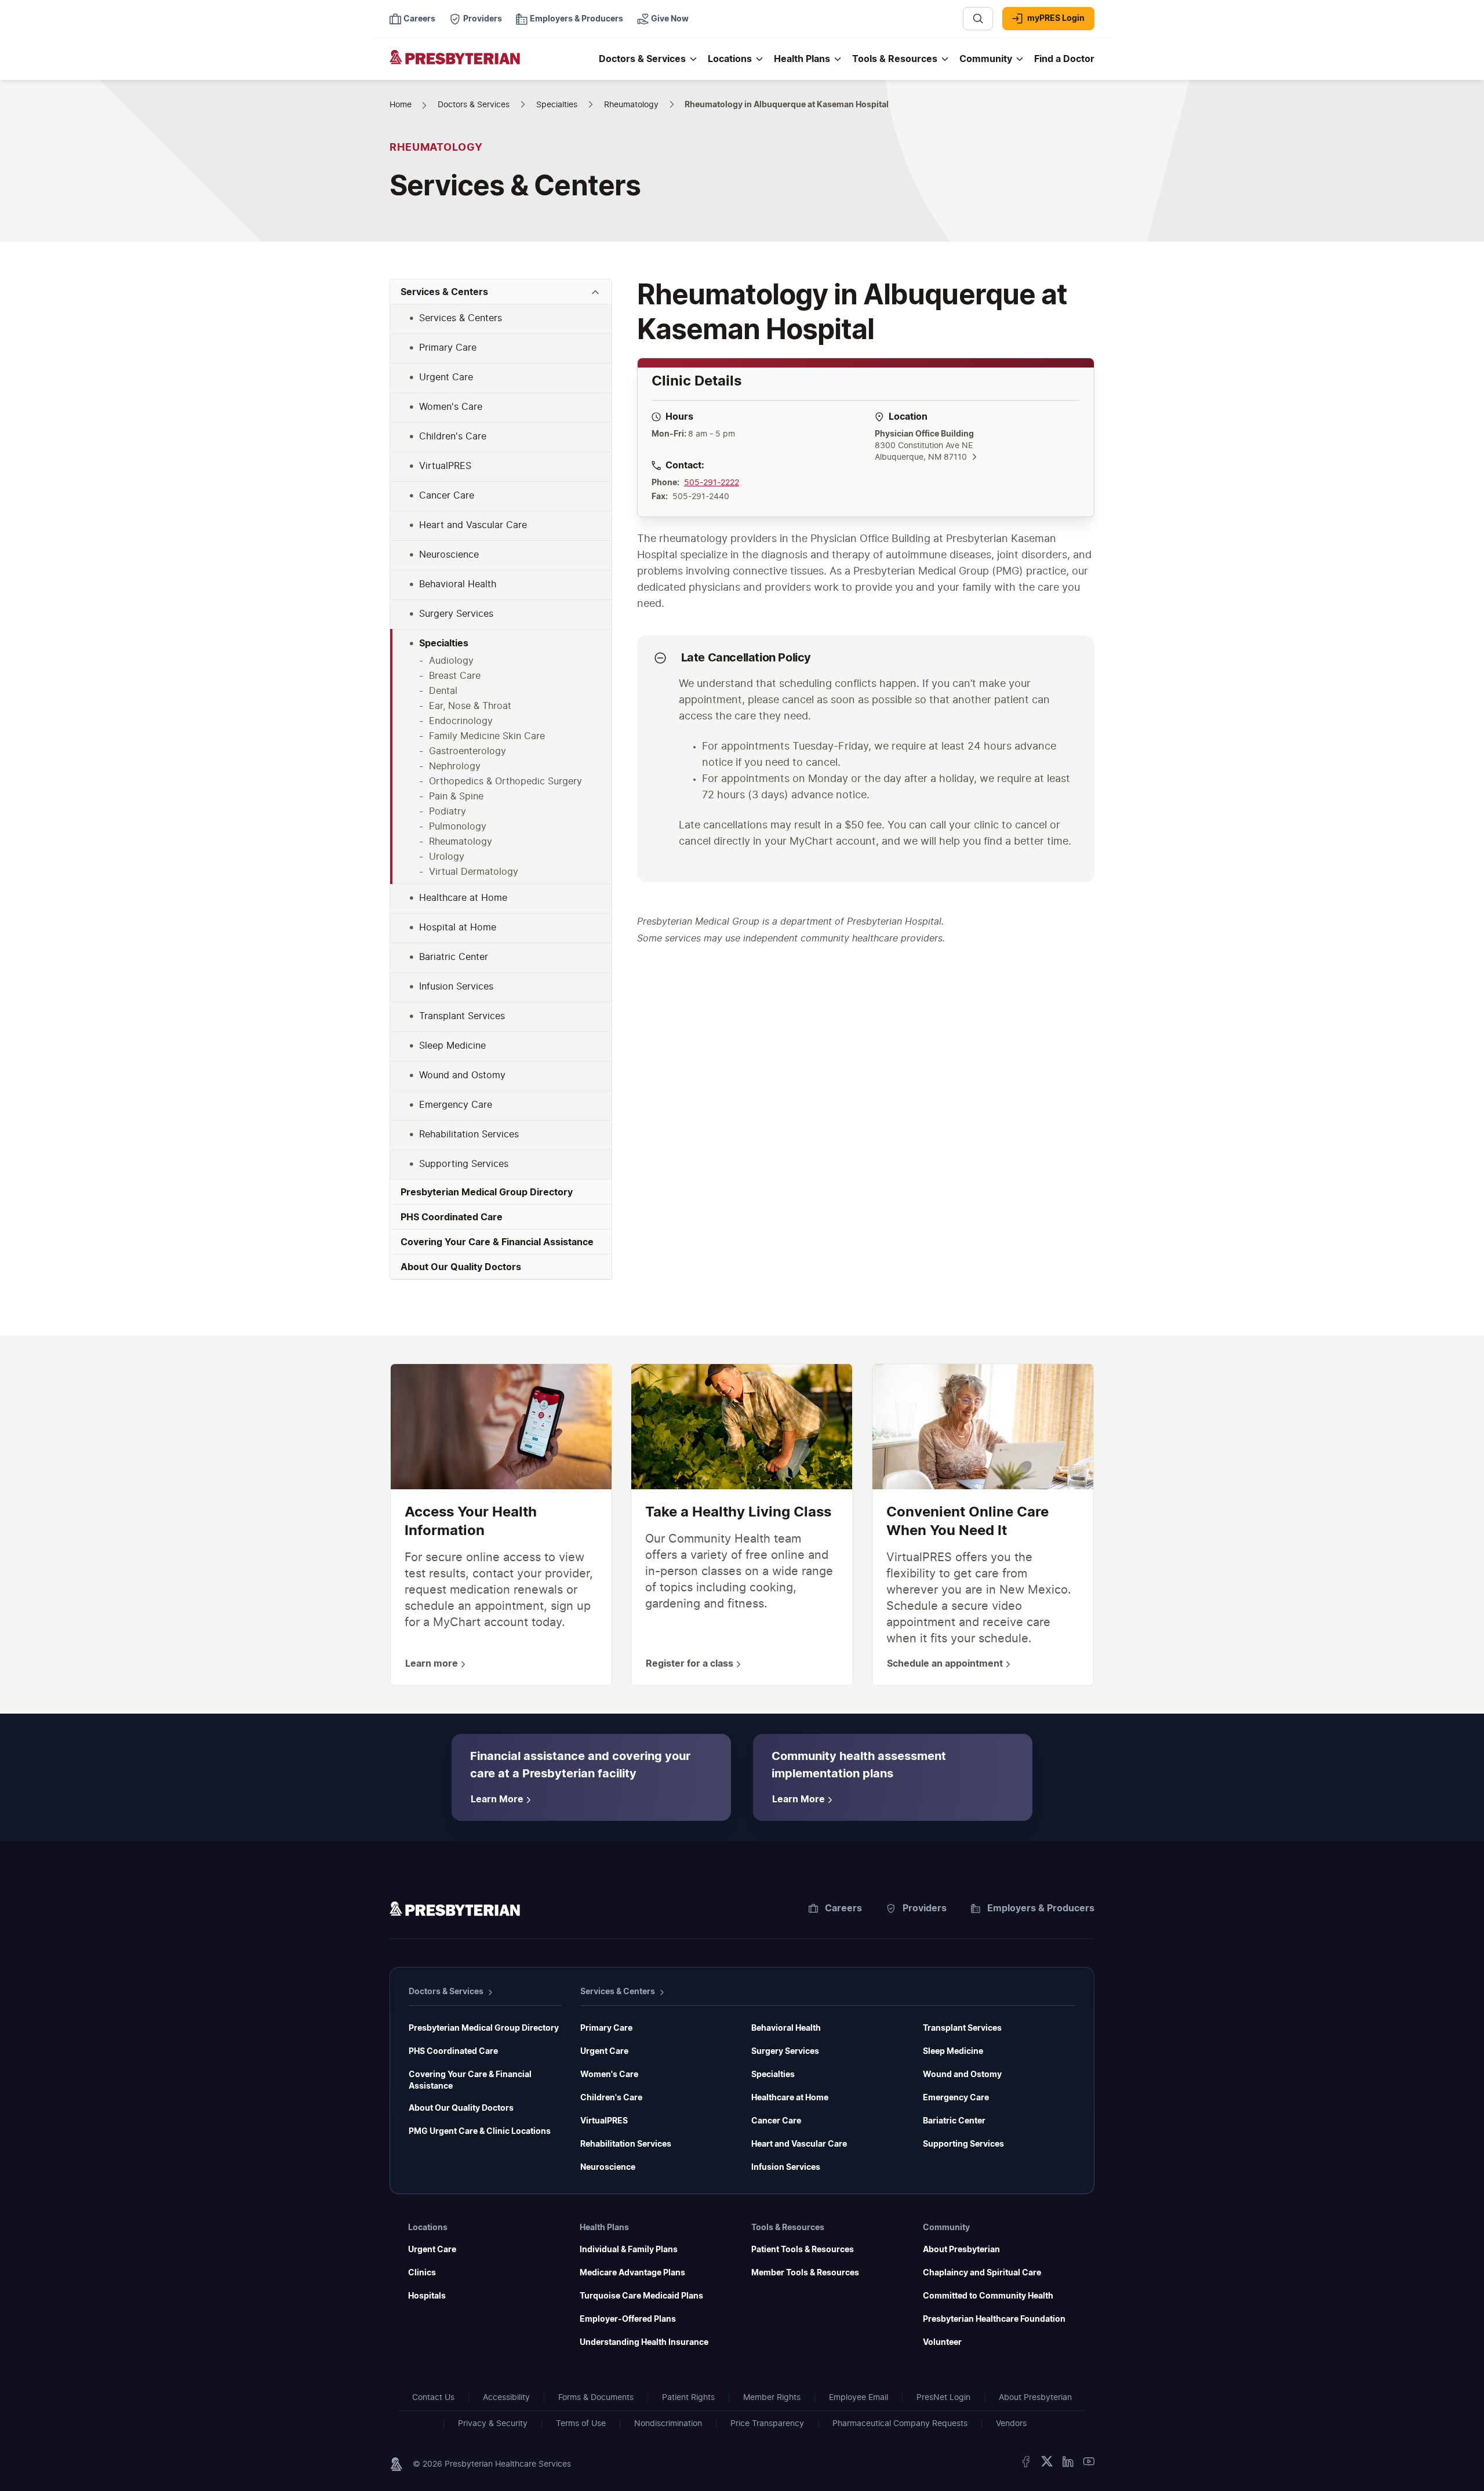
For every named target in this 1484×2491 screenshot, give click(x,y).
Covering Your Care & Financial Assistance (470, 2081)
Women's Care (609, 2075)
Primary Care (606, 2028)
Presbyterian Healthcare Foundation (994, 2319)
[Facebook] (1026, 2464)
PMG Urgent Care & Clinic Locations (480, 2132)
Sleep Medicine (953, 2052)
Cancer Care (776, 2121)
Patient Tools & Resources (803, 2250)
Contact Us (433, 2398)
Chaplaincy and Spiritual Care (982, 2273)
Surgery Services (785, 2052)
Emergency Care (956, 2098)
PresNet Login (943, 2398)
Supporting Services (963, 2144)
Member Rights (772, 2398)
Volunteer (942, 2343)
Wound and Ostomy (962, 2075)
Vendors (1011, 2424)
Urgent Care (604, 2052)
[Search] (978, 19)
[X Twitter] (1047, 2464)
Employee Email (859, 2398)
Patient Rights (688, 2398)
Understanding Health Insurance (644, 2343)
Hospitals (427, 2296)
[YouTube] (1089, 2464)
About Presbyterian (961, 2250)
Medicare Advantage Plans (632, 2273)
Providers (925, 1908)
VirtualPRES (604, 2121)
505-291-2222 (712, 483)
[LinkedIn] (1068, 2464)
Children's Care (611, 2098)
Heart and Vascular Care (799, 2144)
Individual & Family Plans (629, 2250)
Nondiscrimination (668, 2424)
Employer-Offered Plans (628, 2319)
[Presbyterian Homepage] (490, 65)
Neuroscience (608, 2168)
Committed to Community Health (988, 2296)
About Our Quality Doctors (461, 2108)
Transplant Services (962, 2028)
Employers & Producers (1041, 1908)
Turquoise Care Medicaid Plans (641, 2296)
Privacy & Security (493, 2424)
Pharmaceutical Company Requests (900, 2424)
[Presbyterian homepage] (455, 1911)
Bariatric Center (954, 2121)
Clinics (422, 2273)
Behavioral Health (786, 2028)
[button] (501, 292)
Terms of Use (581, 2424)
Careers (843, 1908)
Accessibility (506, 2398)
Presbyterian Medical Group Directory (484, 2028)
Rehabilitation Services (626, 2144)
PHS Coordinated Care (453, 2052)
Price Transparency (767, 2424)
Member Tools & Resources (805, 2273)
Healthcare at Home (790, 2098)
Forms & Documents (596, 2398)
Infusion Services (786, 2168)
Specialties (773, 2075)
